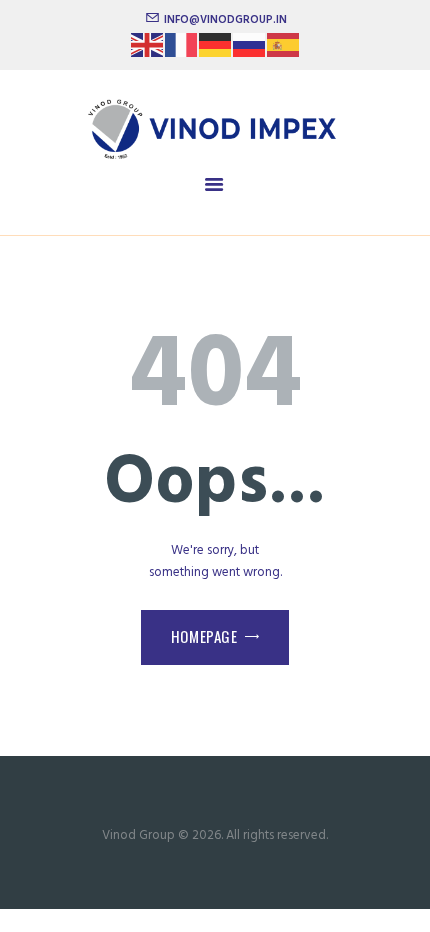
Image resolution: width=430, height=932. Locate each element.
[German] (216, 51)
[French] (182, 51)
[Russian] (250, 51)
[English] (148, 51)
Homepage (204, 636)
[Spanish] (284, 51)
